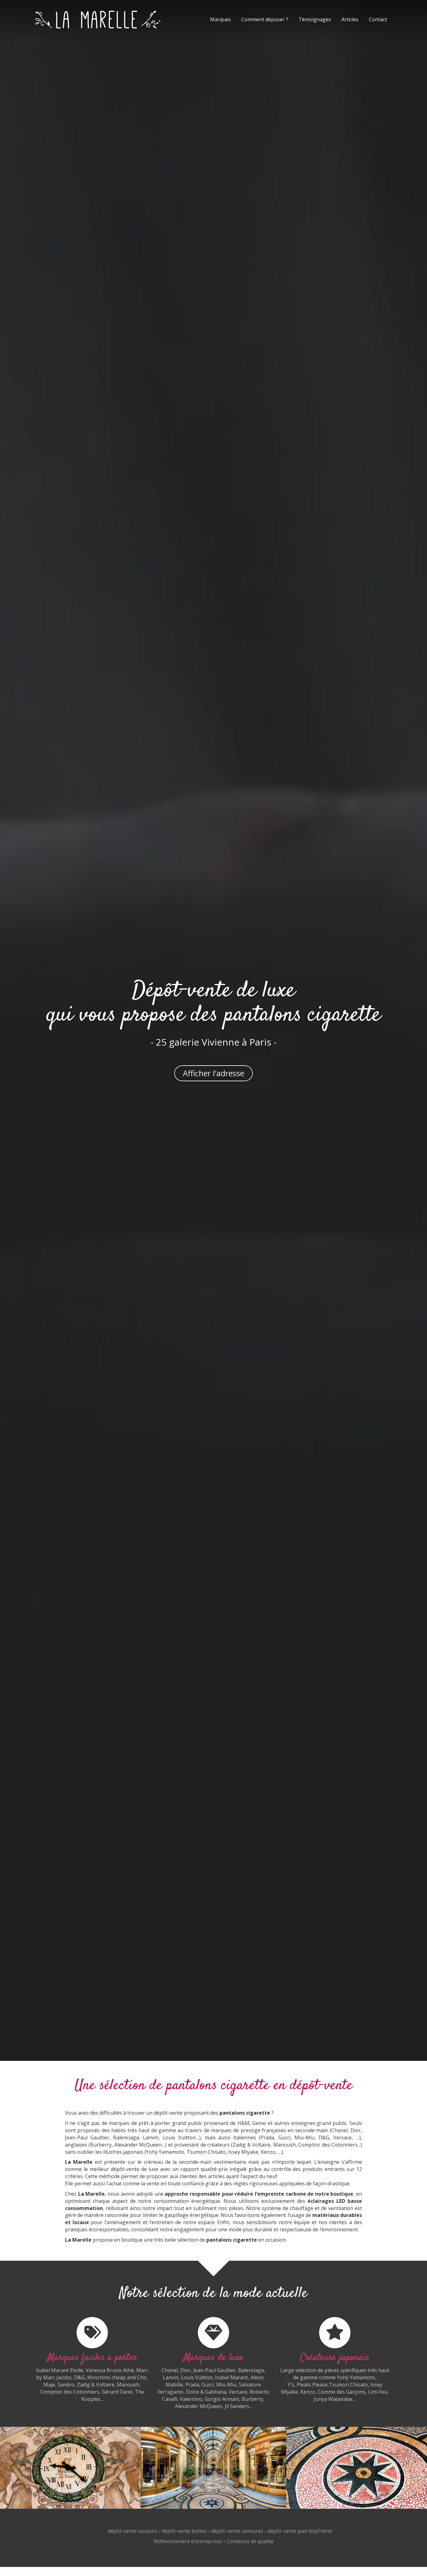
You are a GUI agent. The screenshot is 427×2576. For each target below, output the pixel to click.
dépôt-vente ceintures (237, 2531)
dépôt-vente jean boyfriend (300, 2531)
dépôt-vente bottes (184, 2531)
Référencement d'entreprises (188, 2541)
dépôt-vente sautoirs (133, 2531)
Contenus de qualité (250, 2541)
